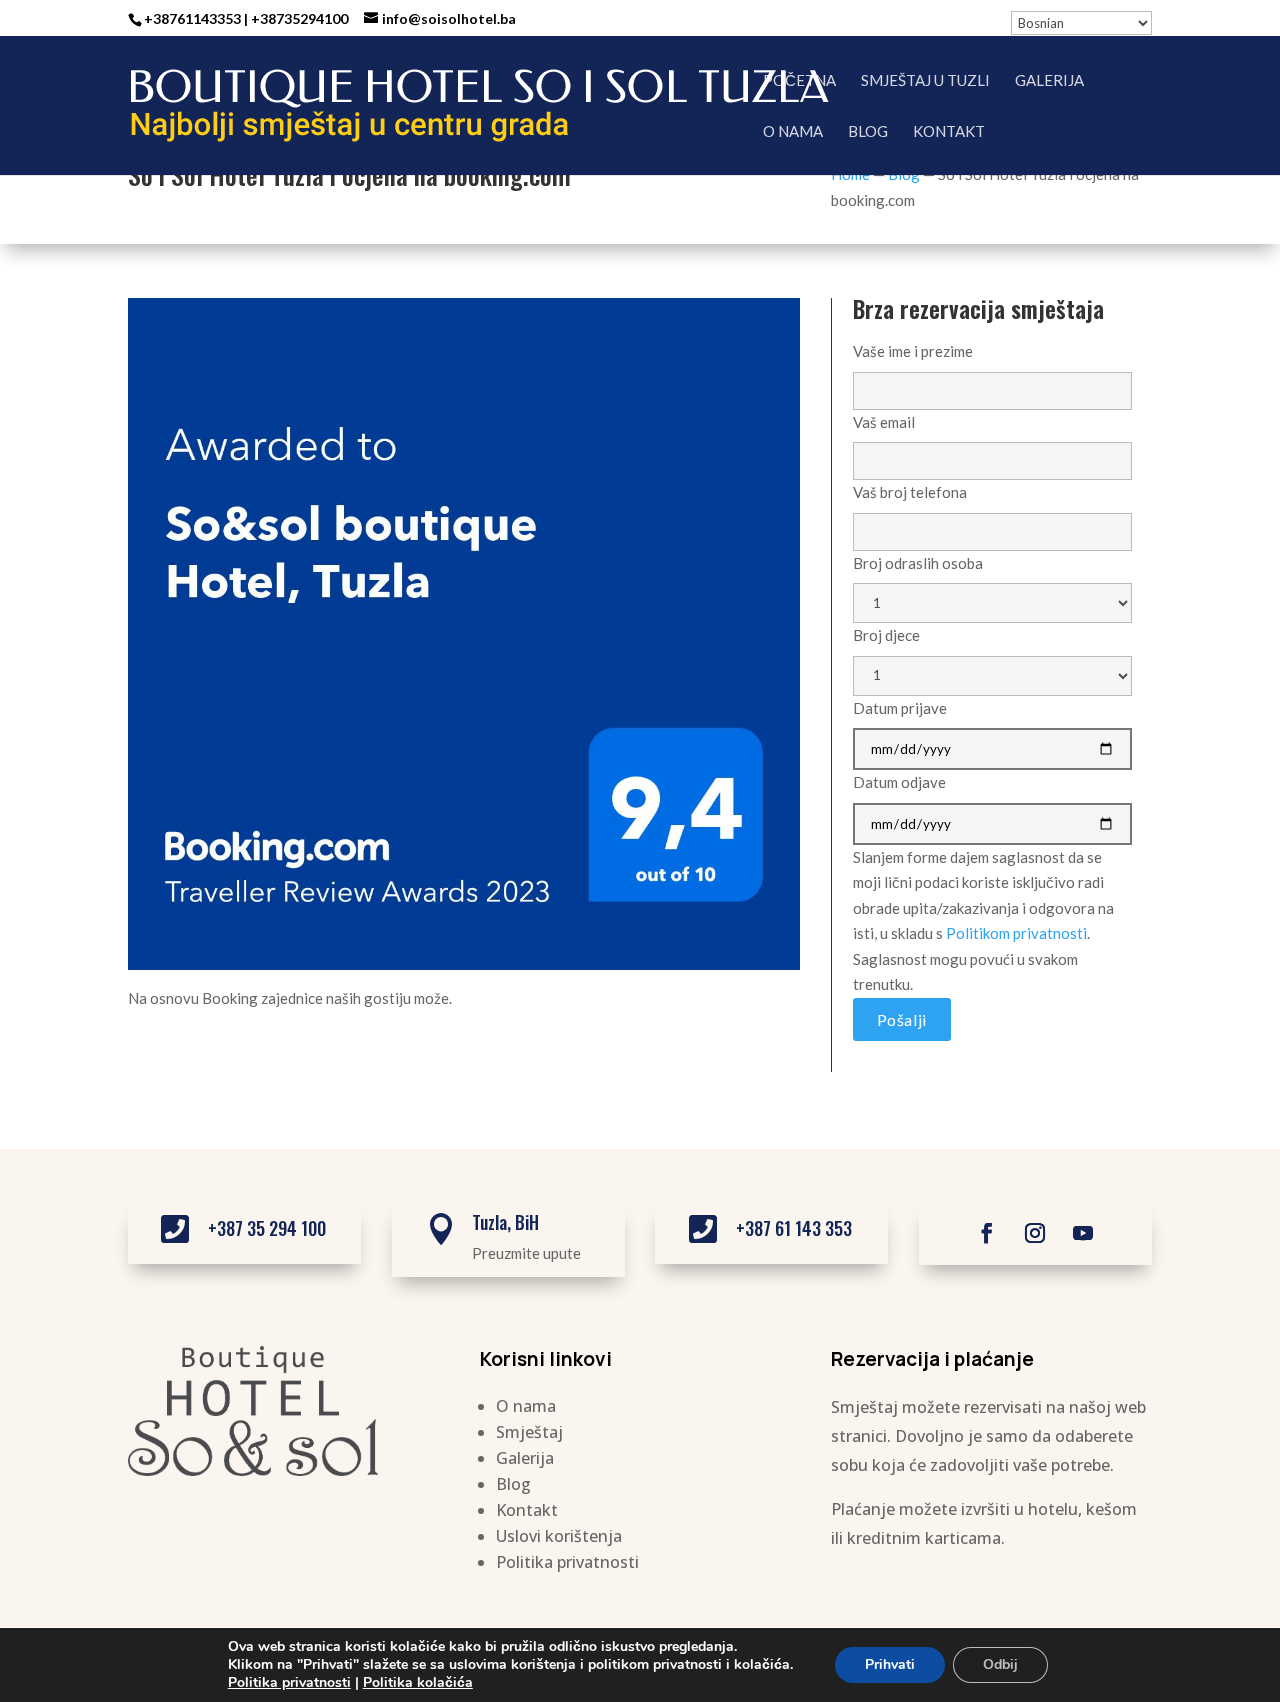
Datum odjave (899, 782)
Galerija (1049, 81)
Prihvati (890, 1664)
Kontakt (949, 132)
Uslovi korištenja (559, 1536)
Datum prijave (900, 708)
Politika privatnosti (567, 1562)
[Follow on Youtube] (1083, 1233)
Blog (868, 132)
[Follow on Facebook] (987, 1233)
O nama (793, 132)
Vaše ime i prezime (913, 351)
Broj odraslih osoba (918, 563)
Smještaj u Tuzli (925, 81)
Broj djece (886, 635)
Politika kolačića (418, 1682)
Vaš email (884, 422)
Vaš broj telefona (910, 492)
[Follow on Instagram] (1035, 1233)
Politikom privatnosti (1016, 933)
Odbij (1000, 1664)
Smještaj (529, 1432)
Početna (799, 81)
